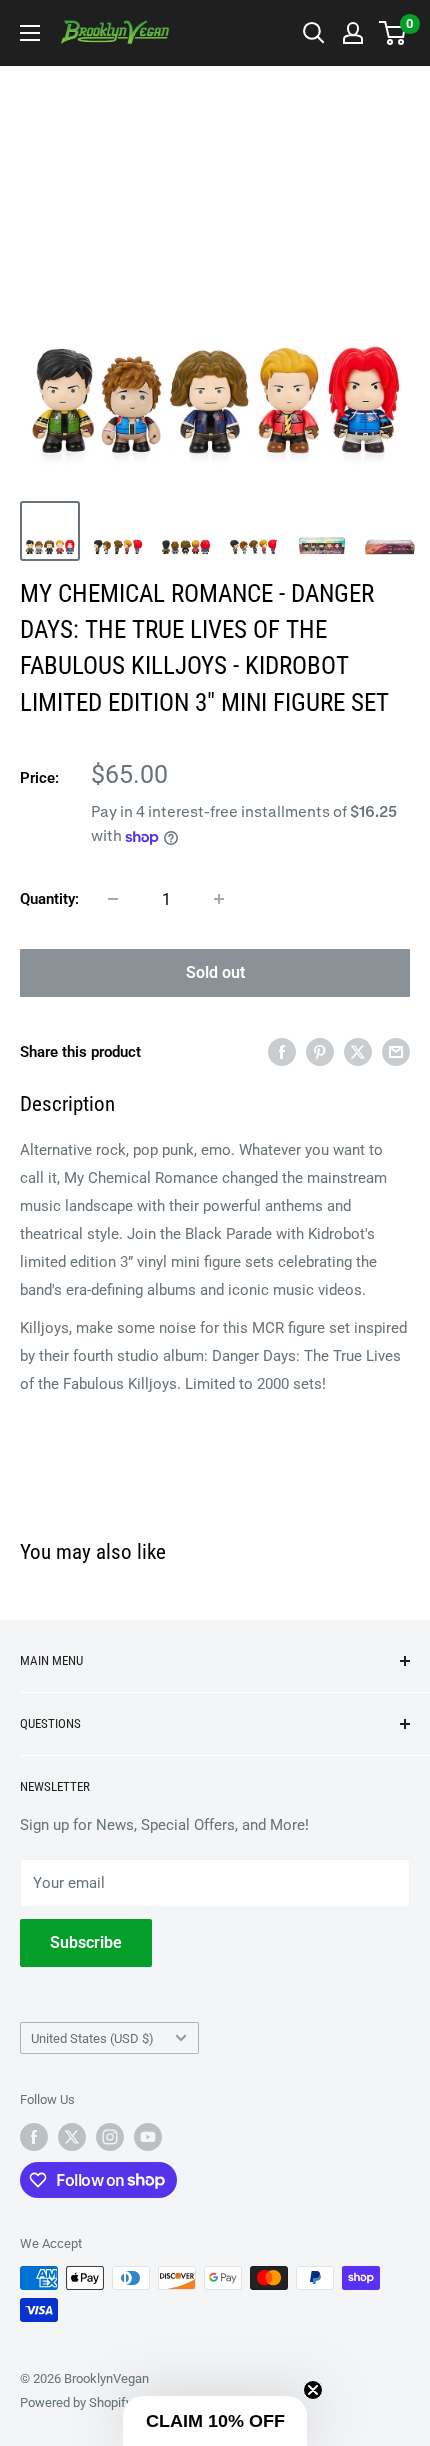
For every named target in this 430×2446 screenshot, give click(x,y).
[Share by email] (396, 1051)
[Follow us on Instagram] (110, 2137)
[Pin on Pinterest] (320, 1051)
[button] (215, 2421)
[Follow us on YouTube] (148, 2137)
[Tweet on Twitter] (358, 1051)
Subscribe (86, 1942)
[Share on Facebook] (282, 1051)
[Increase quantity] (219, 899)
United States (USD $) (92, 2038)
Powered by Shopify (76, 2402)
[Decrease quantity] (113, 899)
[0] (393, 33)
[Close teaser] (313, 2390)
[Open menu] (30, 33)
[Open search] (314, 33)
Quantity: (49, 899)
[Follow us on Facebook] (34, 2137)
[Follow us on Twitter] (72, 2137)
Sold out (215, 972)
